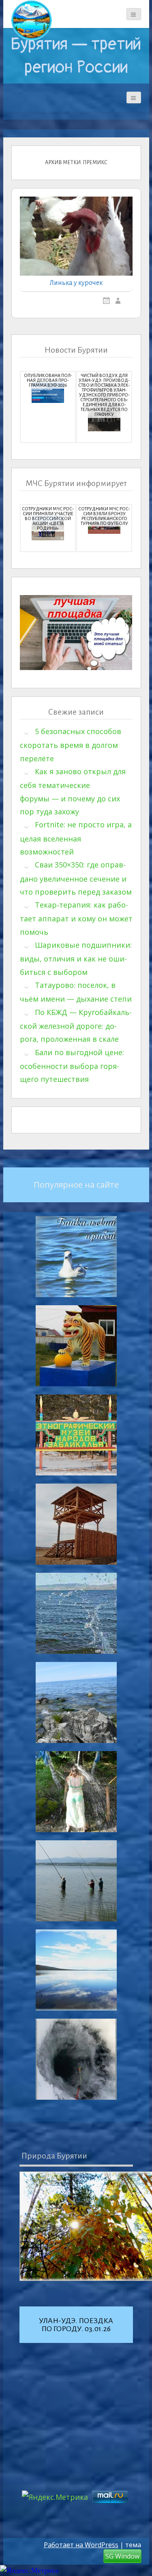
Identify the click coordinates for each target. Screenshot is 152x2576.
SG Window (122, 2556)
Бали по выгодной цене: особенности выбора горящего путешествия (72, 1066)
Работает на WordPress (81, 2545)
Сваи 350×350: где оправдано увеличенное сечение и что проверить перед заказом (76, 878)
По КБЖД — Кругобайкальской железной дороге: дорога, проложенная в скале (76, 1026)
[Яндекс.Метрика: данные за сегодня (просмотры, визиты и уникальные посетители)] (29, 2571)
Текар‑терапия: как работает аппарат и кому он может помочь (76, 918)
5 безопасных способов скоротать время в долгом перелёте (71, 745)
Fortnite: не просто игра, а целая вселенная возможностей (76, 838)
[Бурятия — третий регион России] (32, 20)
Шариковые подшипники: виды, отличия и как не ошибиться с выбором (76, 958)
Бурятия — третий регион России (76, 56)
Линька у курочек (76, 283)
